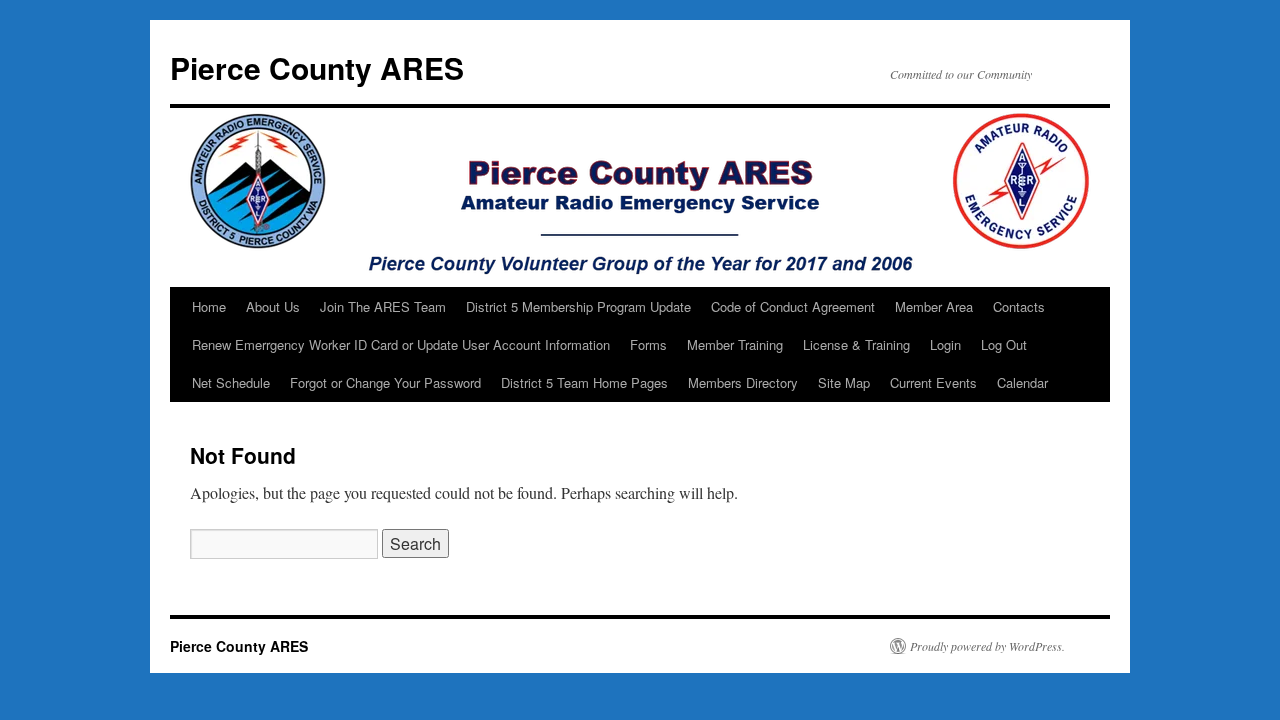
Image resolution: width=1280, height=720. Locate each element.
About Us (273, 306)
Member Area (934, 306)
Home (209, 306)
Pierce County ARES (317, 67)
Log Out (1004, 344)
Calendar (1022, 382)
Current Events (933, 382)
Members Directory (743, 382)
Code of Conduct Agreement (793, 306)
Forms (648, 344)
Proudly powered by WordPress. (987, 646)
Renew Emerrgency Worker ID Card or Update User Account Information (401, 344)
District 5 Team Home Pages (584, 382)
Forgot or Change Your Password (385, 382)
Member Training (735, 344)
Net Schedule (231, 382)
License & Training (856, 344)
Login (945, 344)
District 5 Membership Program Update (578, 306)
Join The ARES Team (383, 306)
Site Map (844, 382)
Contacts (1019, 306)
